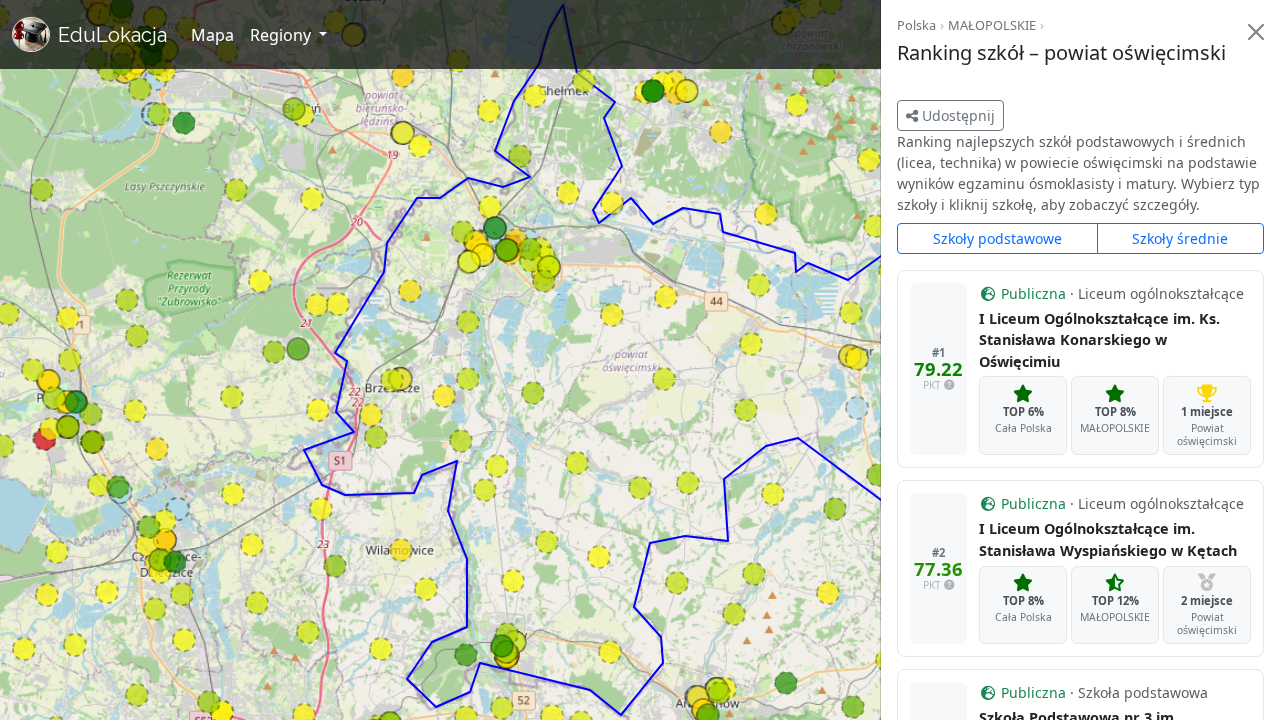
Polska (916, 25)
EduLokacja (112, 35)
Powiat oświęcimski (1207, 434)
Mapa (212, 35)
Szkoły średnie (1180, 238)
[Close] (1256, 32)
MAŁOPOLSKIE (992, 25)
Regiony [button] (282, 35)
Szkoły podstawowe (997, 238)
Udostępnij (956, 115)
